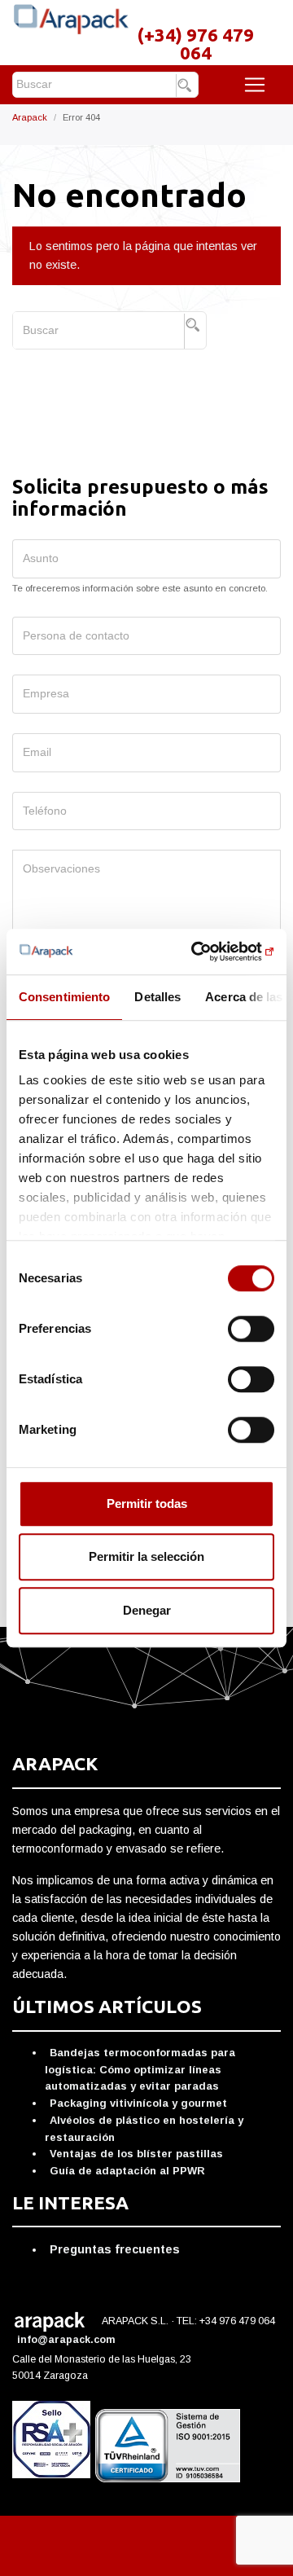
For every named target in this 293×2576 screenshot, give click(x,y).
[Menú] (255, 85)
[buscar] (187, 86)
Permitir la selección (146, 1556)
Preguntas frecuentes (115, 2249)
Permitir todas (147, 1503)
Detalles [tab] (157, 997)
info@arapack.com (68, 2340)
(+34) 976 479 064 (195, 44)
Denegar (147, 1610)
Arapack (30, 117)
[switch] (251, 1329)
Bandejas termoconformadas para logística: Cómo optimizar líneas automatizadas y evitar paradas (140, 2069)
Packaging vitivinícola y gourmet (138, 2103)
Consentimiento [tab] (64, 997)
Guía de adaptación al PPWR (127, 2171)
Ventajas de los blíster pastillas (136, 2154)
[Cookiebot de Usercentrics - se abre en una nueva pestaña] (207, 952)
